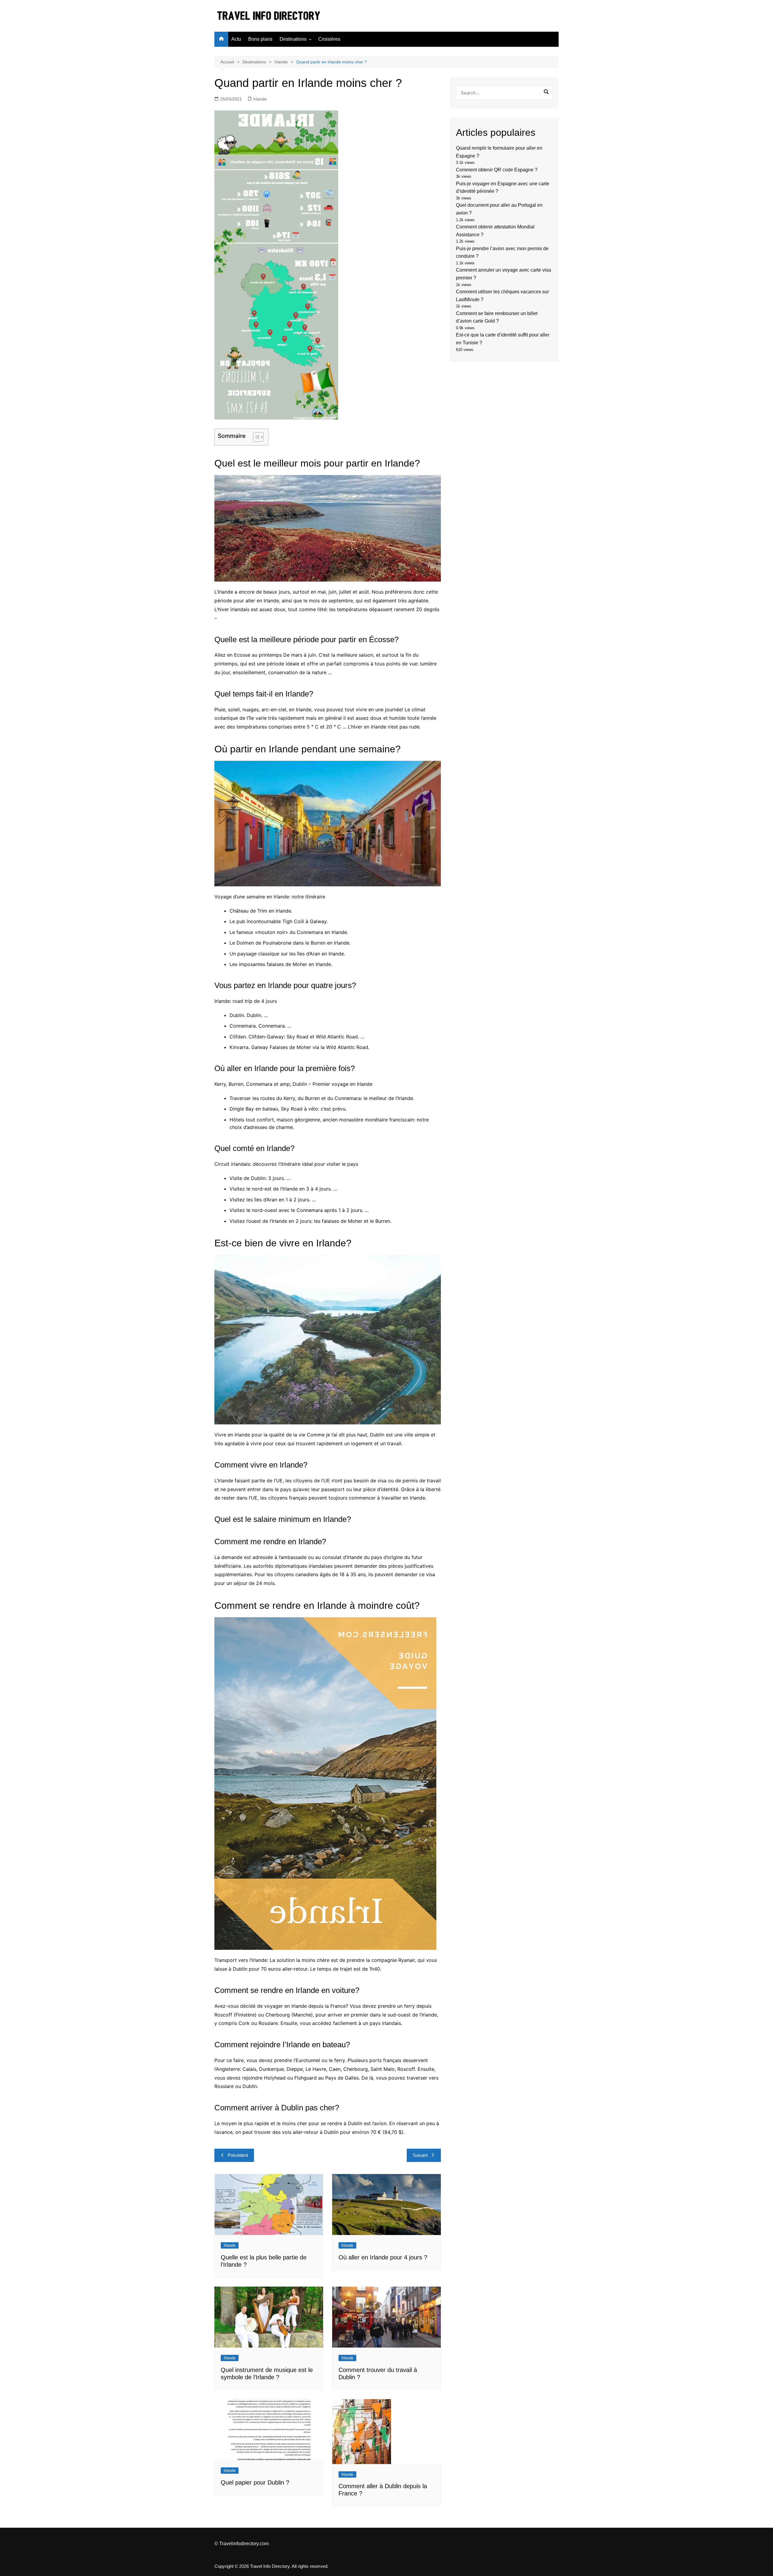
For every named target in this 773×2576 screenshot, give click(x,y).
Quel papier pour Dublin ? (255, 2482)
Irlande (260, 99)
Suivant (420, 2155)
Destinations (293, 39)
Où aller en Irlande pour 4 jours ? (383, 2257)
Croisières (329, 39)
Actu (236, 39)
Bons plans (260, 39)
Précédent (238, 2155)
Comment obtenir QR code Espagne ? (497, 170)
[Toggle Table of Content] (255, 437)
